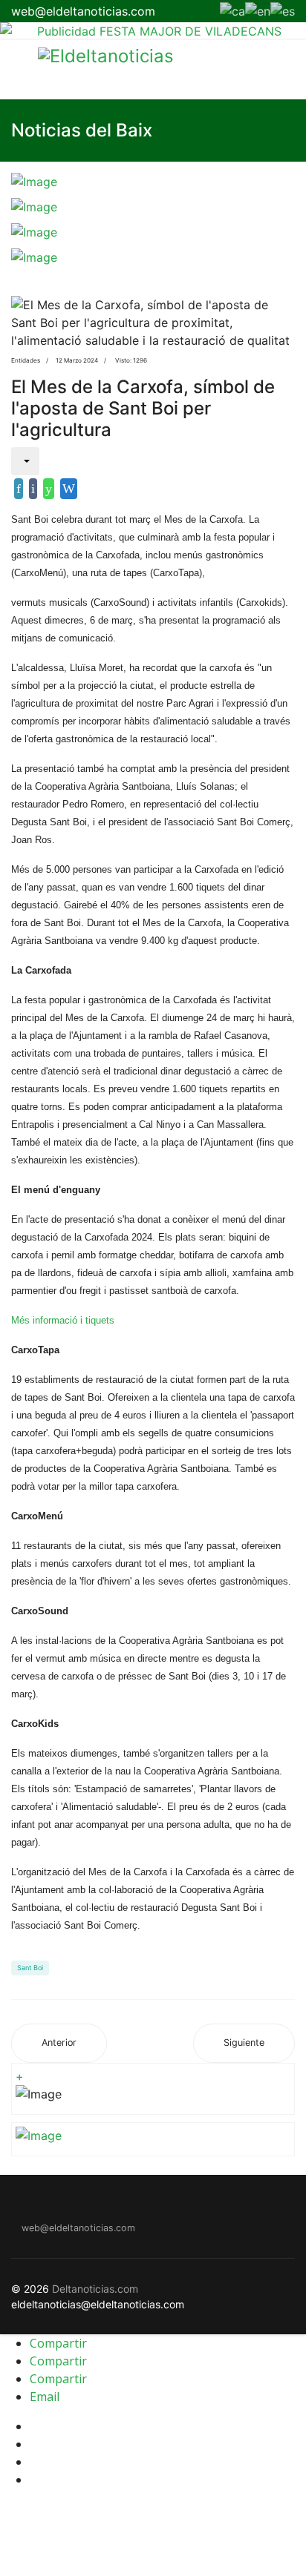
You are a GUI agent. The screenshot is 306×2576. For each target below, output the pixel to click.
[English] (258, 10)
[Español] (283, 10)
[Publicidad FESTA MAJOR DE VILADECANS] (153, 31)
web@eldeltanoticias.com (83, 11)
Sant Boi (30, 1968)
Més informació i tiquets (63, 1320)
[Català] (232, 10)
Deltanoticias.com (95, 2289)
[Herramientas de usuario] (25, 461)
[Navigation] (17, 70)
